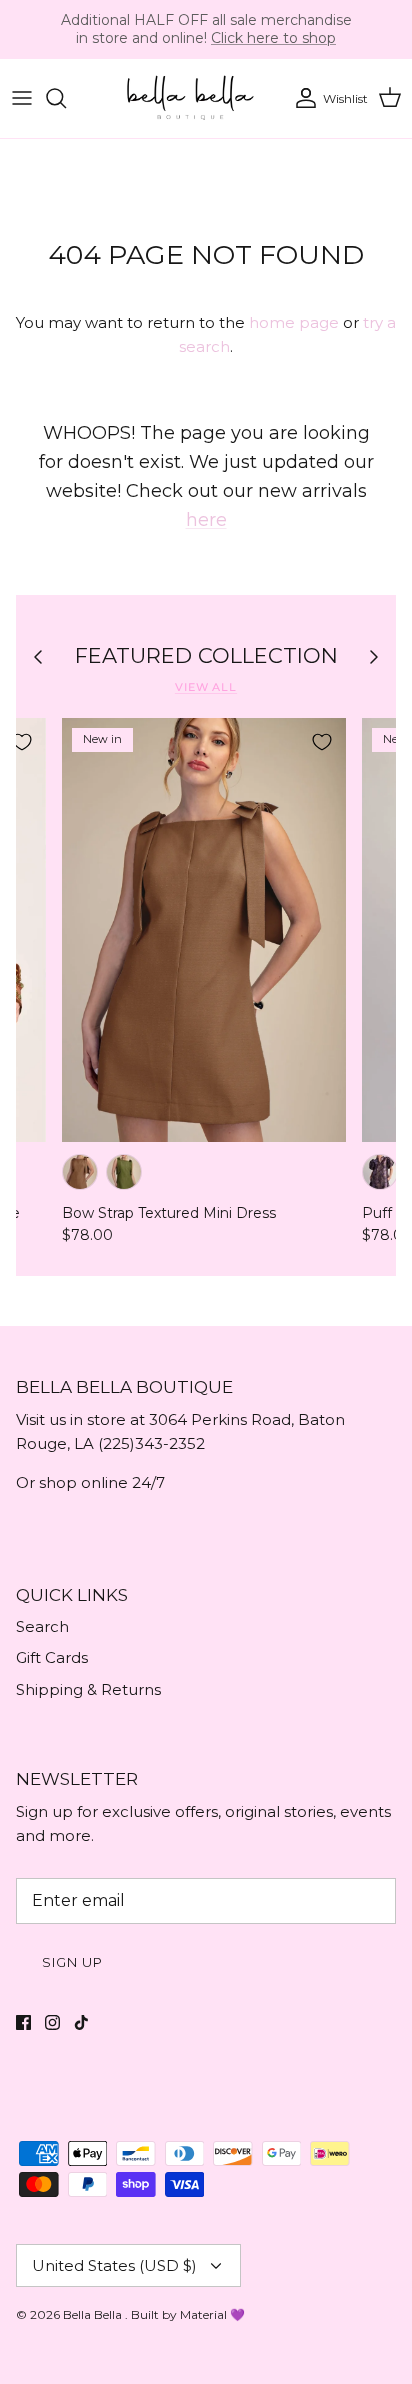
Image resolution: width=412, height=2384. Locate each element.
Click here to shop (273, 38)
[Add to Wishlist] (322, 742)
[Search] (66, 98)
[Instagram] (52, 2022)
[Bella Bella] (189, 98)
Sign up (72, 1962)
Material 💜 (212, 2314)
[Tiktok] (81, 2022)
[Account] (301, 98)
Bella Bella (94, 2314)
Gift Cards (52, 1657)
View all (206, 687)
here (206, 520)
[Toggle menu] (22, 98)
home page (294, 322)
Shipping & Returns (88, 1689)
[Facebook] (23, 2022)
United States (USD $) (114, 2265)
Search (42, 1626)
